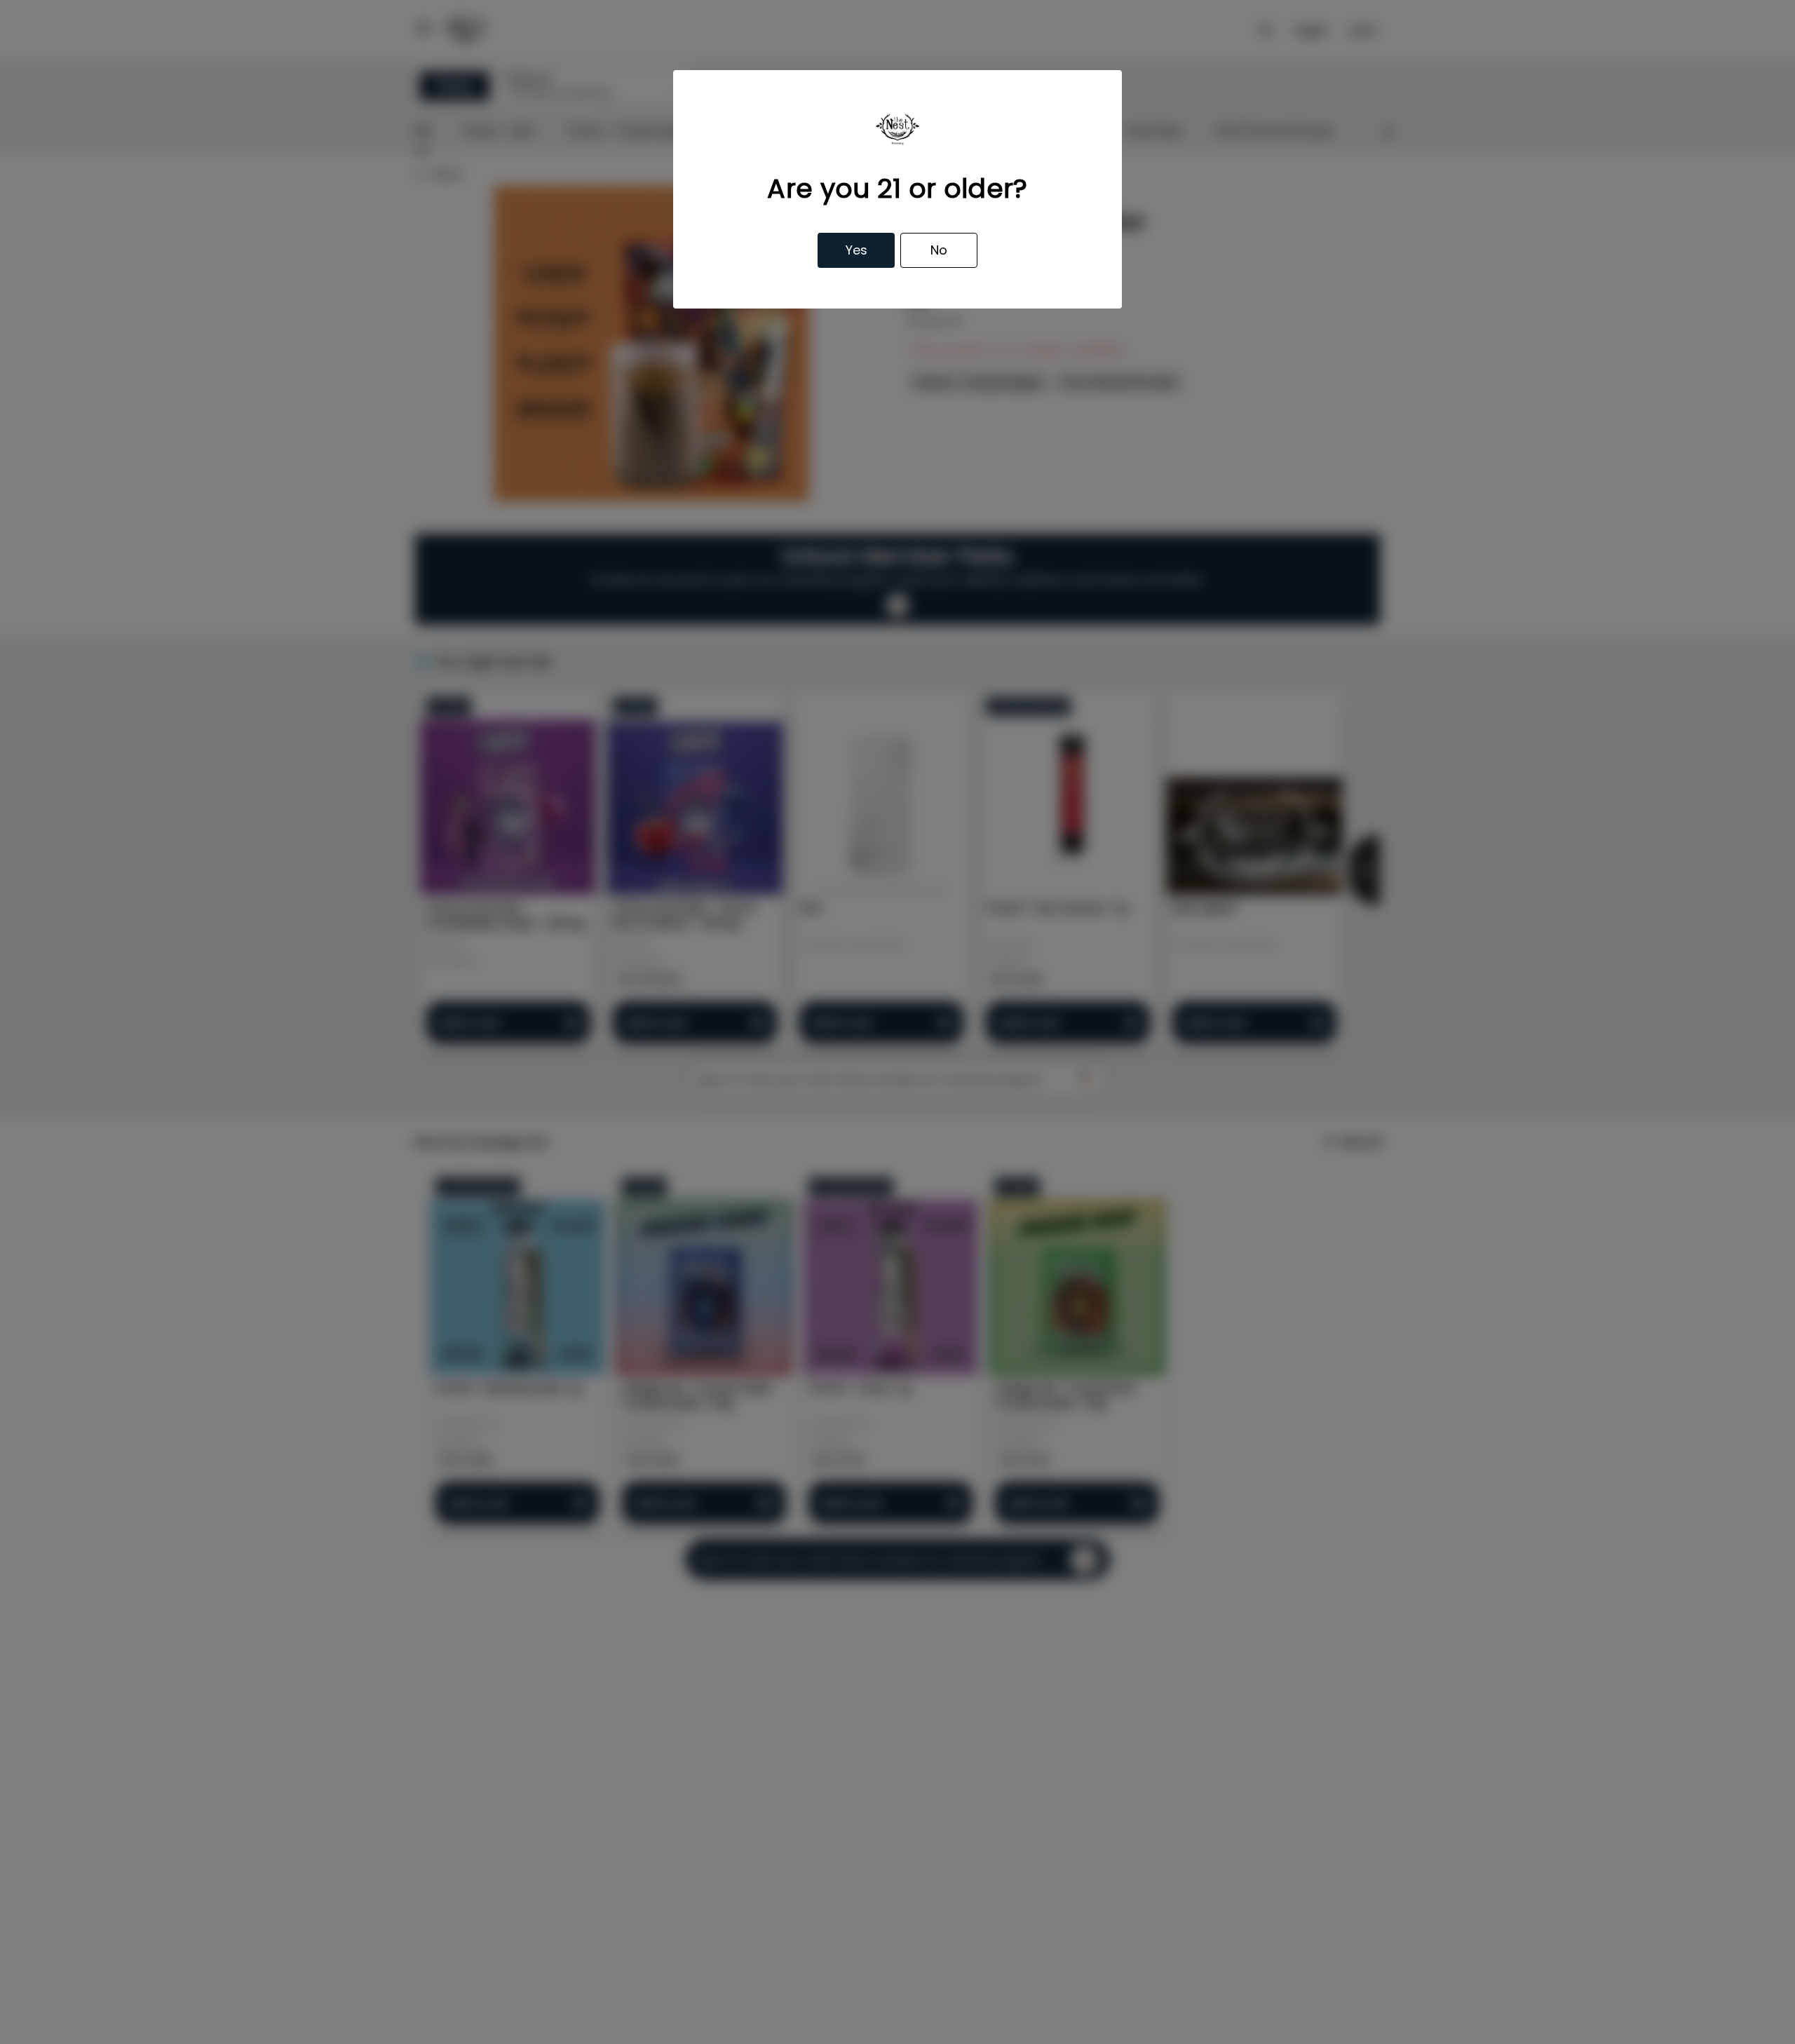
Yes (856, 250)
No (939, 250)
